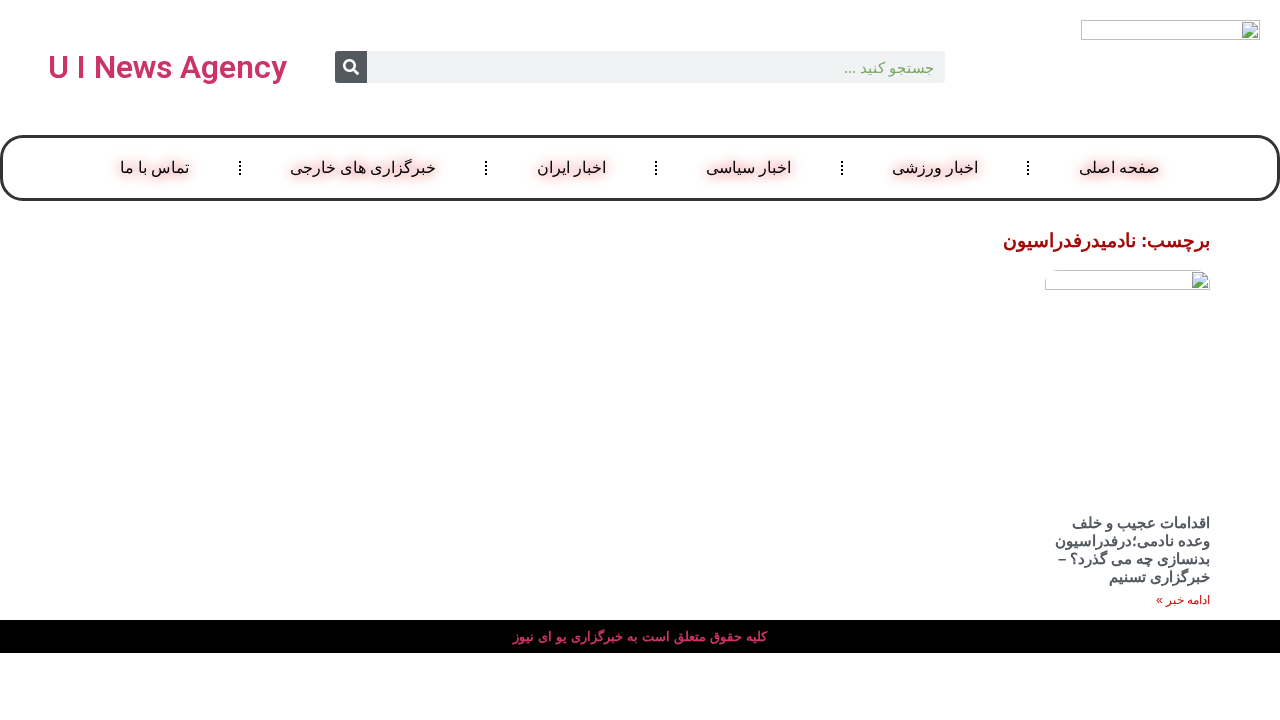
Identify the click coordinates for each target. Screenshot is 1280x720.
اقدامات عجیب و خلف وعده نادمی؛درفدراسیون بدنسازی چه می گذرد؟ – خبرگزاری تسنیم (1132, 549)
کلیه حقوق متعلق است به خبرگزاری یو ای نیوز (640, 636)
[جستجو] (351, 67)
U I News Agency (167, 67)
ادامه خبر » (1183, 600)
